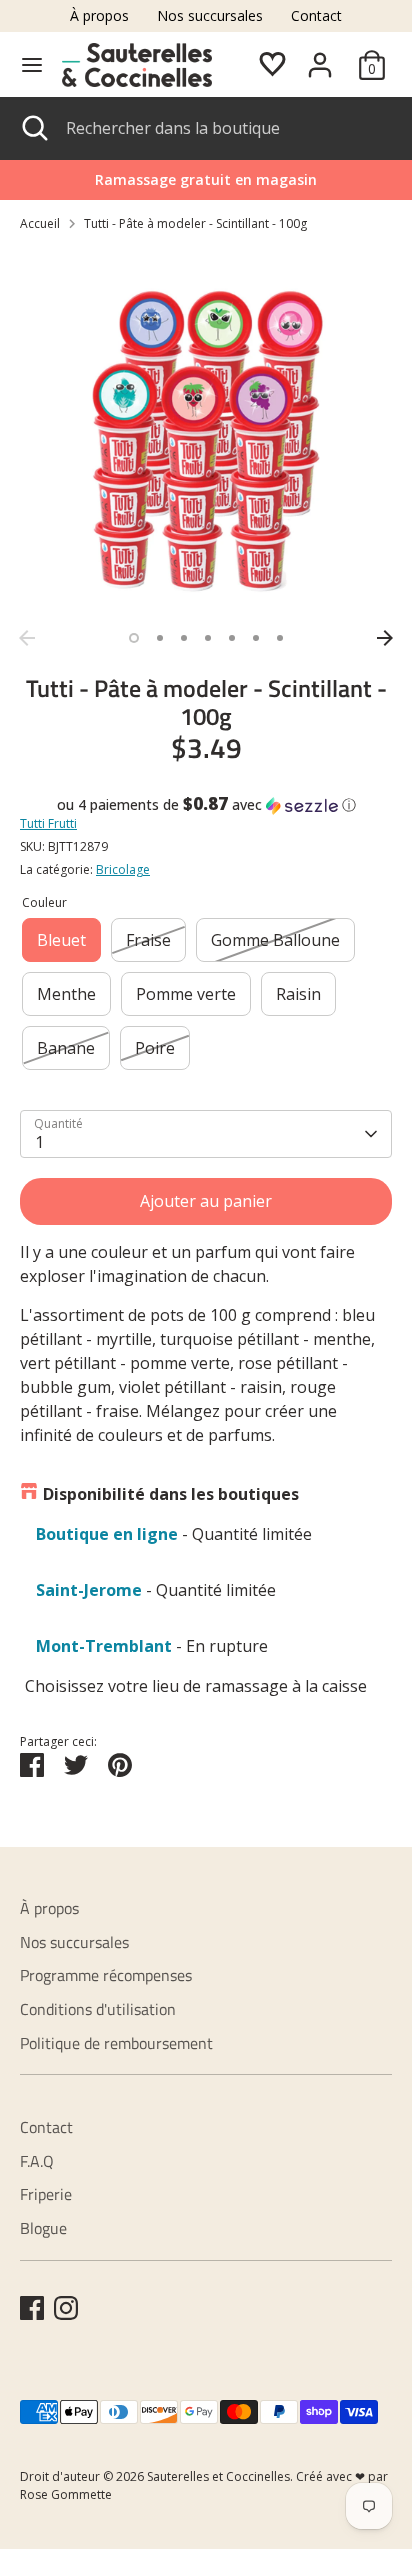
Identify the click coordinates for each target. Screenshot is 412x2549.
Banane (66, 1048)
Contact (316, 15)
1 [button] (134, 638)
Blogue (43, 2228)
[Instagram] (66, 2308)
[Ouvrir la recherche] (33, 128)
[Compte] (320, 57)
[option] (206, 434)
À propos (99, 15)
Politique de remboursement (116, 2043)
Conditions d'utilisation (98, 2009)
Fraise (148, 940)
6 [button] (256, 638)
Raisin (298, 994)
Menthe (66, 994)
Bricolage (123, 869)
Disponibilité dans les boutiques (171, 1494)
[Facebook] (32, 2308)
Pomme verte (186, 994)
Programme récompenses (106, 1975)
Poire (155, 1048)
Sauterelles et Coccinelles (218, 2476)
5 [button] (232, 638)
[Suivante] (385, 638)
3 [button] (184, 638)
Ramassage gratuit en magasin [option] (206, 179)
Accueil (40, 223)
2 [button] (160, 638)
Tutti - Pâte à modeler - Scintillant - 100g (195, 223)
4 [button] (208, 638)
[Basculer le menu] (32, 65)
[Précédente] (27, 638)
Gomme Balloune (275, 940)
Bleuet (61, 940)
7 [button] (280, 638)
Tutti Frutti (48, 823)
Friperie (46, 2194)
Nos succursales (210, 15)
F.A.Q (37, 2161)
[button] (206, 805)
